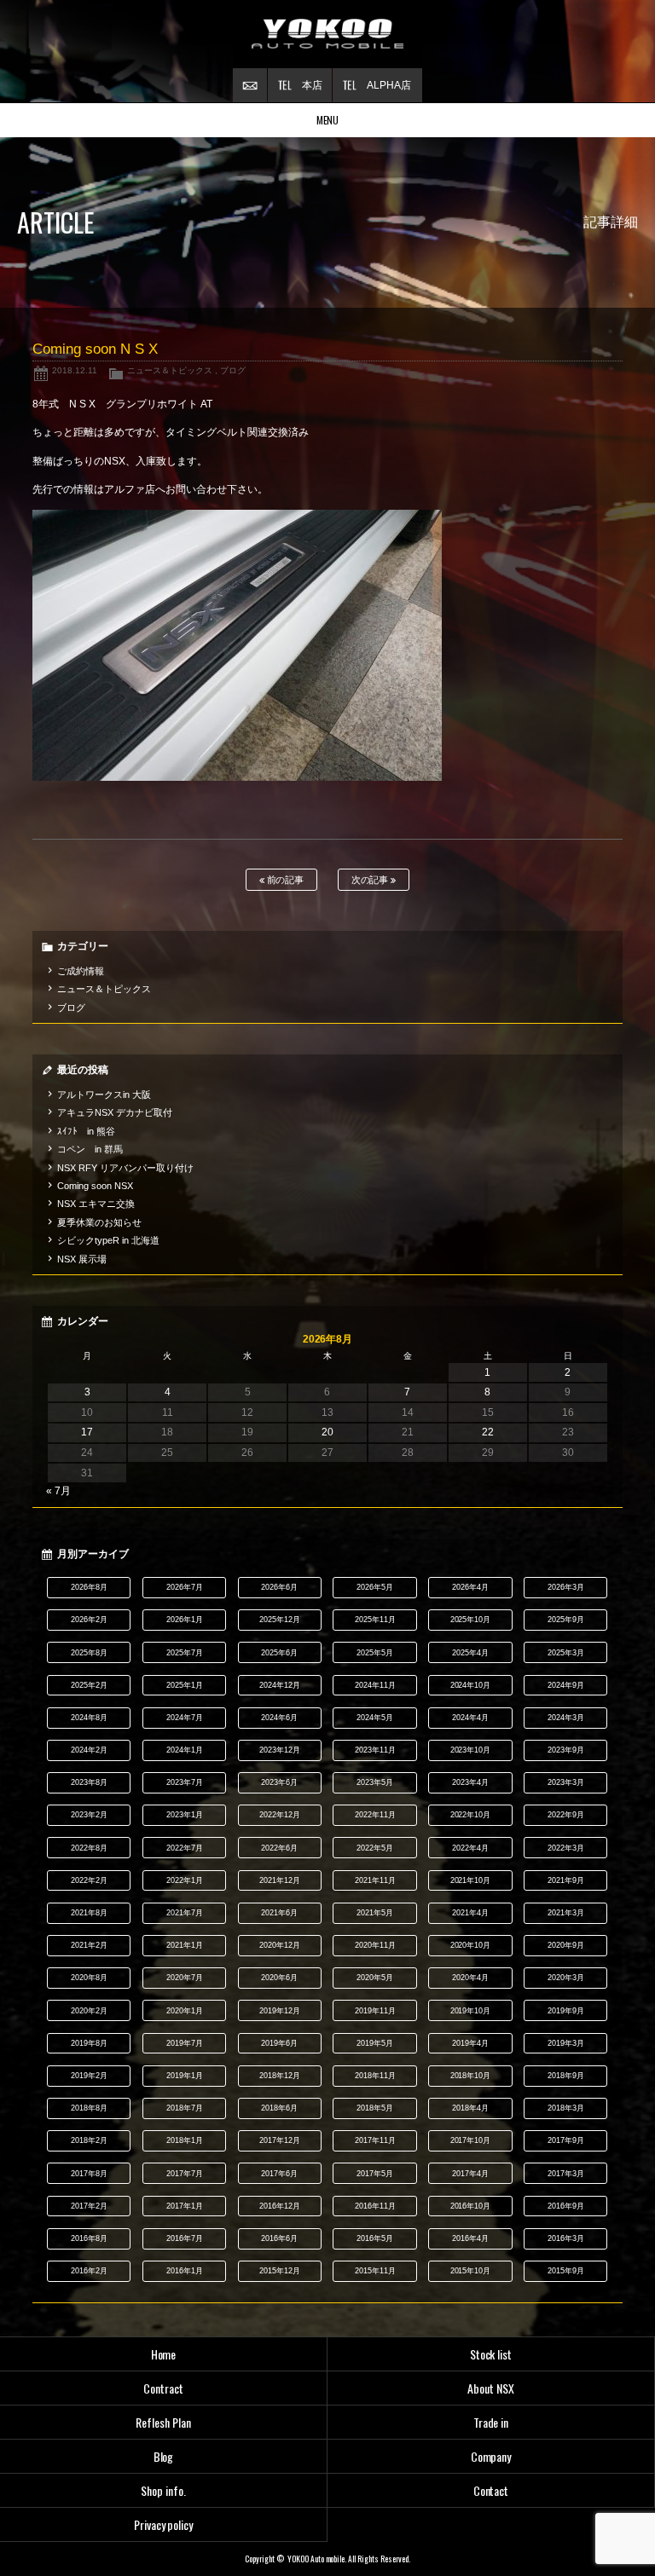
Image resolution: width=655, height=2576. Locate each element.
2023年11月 (375, 1750)
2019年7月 (185, 2043)
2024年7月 (185, 1718)
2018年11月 (375, 2076)
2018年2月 (89, 2140)
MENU (328, 120)
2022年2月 (89, 1880)
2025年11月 (375, 1620)
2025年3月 (566, 1653)
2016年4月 (470, 2238)
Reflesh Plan (163, 2422)
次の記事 (371, 880)
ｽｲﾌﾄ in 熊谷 (86, 1131)
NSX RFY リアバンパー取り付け (125, 1168)
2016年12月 (280, 2206)
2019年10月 (471, 2011)
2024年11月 (375, 1685)
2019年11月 (375, 2011)
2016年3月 (566, 2238)
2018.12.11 (75, 370)
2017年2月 (89, 2206)
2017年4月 (470, 2174)
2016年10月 (471, 2206)
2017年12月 (280, 2140)
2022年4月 (470, 1848)
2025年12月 (280, 1620)
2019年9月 (566, 2011)
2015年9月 (566, 2271)
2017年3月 (566, 2174)
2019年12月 (280, 2011)
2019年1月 (185, 2076)
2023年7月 (185, 1782)
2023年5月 (375, 1782)
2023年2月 (89, 1815)
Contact (491, 2490)
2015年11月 (375, 2271)
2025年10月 (471, 1620)
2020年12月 (280, 1945)
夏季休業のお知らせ (99, 1222)
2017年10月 (471, 2140)
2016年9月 (566, 2206)
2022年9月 (566, 1815)
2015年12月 (280, 2271)
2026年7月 (185, 1587)
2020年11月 (375, 1945)
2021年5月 (375, 1913)
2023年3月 (566, 1782)
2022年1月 (185, 1880)
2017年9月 (566, 2140)
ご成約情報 (81, 971)
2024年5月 (375, 1718)
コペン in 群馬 (90, 1149)
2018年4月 (470, 2108)
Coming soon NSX (95, 1186)
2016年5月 (375, 2238)
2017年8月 (89, 2174)
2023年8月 (89, 1782)
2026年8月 (89, 1587)
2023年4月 (470, 1782)
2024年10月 (471, 1685)
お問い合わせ (250, 85)
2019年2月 (89, 2076)
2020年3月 (566, 1978)
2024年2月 (89, 1750)
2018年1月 (185, 2140)
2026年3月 (566, 1587)
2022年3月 (566, 1848)
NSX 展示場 (82, 1259)
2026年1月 (185, 1620)
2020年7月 (185, 1978)
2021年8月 (89, 1913)
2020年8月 (89, 1978)
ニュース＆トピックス (170, 370)
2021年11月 (375, 1880)
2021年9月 (566, 1880)
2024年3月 (566, 1718)
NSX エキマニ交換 (96, 1204)
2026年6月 (279, 1587)
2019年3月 (566, 2043)
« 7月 (58, 1491)
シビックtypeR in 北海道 (108, 1240)
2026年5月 (375, 1587)
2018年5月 (375, 2108)
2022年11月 (375, 1815)
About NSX (491, 2388)
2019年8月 (89, 2043)
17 (87, 1432)
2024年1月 (185, 1750)
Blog (164, 2456)
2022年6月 (279, 1848)
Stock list (491, 2354)
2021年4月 (470, 1913)
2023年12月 (280, 1750)
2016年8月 (89, 2238)
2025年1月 (185, 1685)
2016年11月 (375, 2206)
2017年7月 (185, 2174)
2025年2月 (89, 1685)
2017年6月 (279, 2174)
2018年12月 (280, 2076)
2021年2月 (89, 1945)
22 (488, 1432)
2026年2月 (89, 1620)
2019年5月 (375, 2043)
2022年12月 (280, 1815)
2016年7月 (185, 2238)
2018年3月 (566, 2108)
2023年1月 (185, 1815)
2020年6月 (279, 1978)
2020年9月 (566, 1945)
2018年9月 (566, 2076)
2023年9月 (566, 1750)
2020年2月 (89, 2011)
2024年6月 (279, 1718)
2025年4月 (470, 1653)
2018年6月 (279, 2108)
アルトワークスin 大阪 (104, 1095)
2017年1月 (185, 2206)
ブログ (233, 370)
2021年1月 (185, 1945)
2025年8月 (89, 1653)
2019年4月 (470, 2043)
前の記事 (284, 880)
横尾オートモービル (327, 34)
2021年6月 (279, 1913)
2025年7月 (185, 1653)
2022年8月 (89, 1848)
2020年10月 (471, 1945)
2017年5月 (375, 2174)
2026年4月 (470, 1587)
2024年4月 (470, 1718)
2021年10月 (471, 1880)
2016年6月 (279, 2238)
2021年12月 (280, 1880)
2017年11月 (375, 2140)
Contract (163, 2388)
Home (164, 2354)
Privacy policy (164, 2524)
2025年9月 (566, 1620)
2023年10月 (471, 1750)
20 (327, 1432)
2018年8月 (89, 2108)
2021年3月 (566, 1913)
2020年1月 (185, 2011)
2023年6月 (279, 1782)
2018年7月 (185, 2108)
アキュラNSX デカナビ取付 (115, 1112)
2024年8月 (89, 1718)
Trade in (491, 2422)
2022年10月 (471, 1815)
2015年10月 (471, 2271)
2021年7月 (185, 1913)
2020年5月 (375, 1978)
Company (491, 2456)
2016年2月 (89, 2271)
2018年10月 (471, 2076)
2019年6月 (279, 2043)
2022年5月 (375, 1848)
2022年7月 (185, 1848)
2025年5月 (375, 1653)
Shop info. (163, 2490)
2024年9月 (566, 1685)
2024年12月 (280, 1685)
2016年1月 (185, 2271)
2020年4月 (470, 1978)
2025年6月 (279, 1653)
